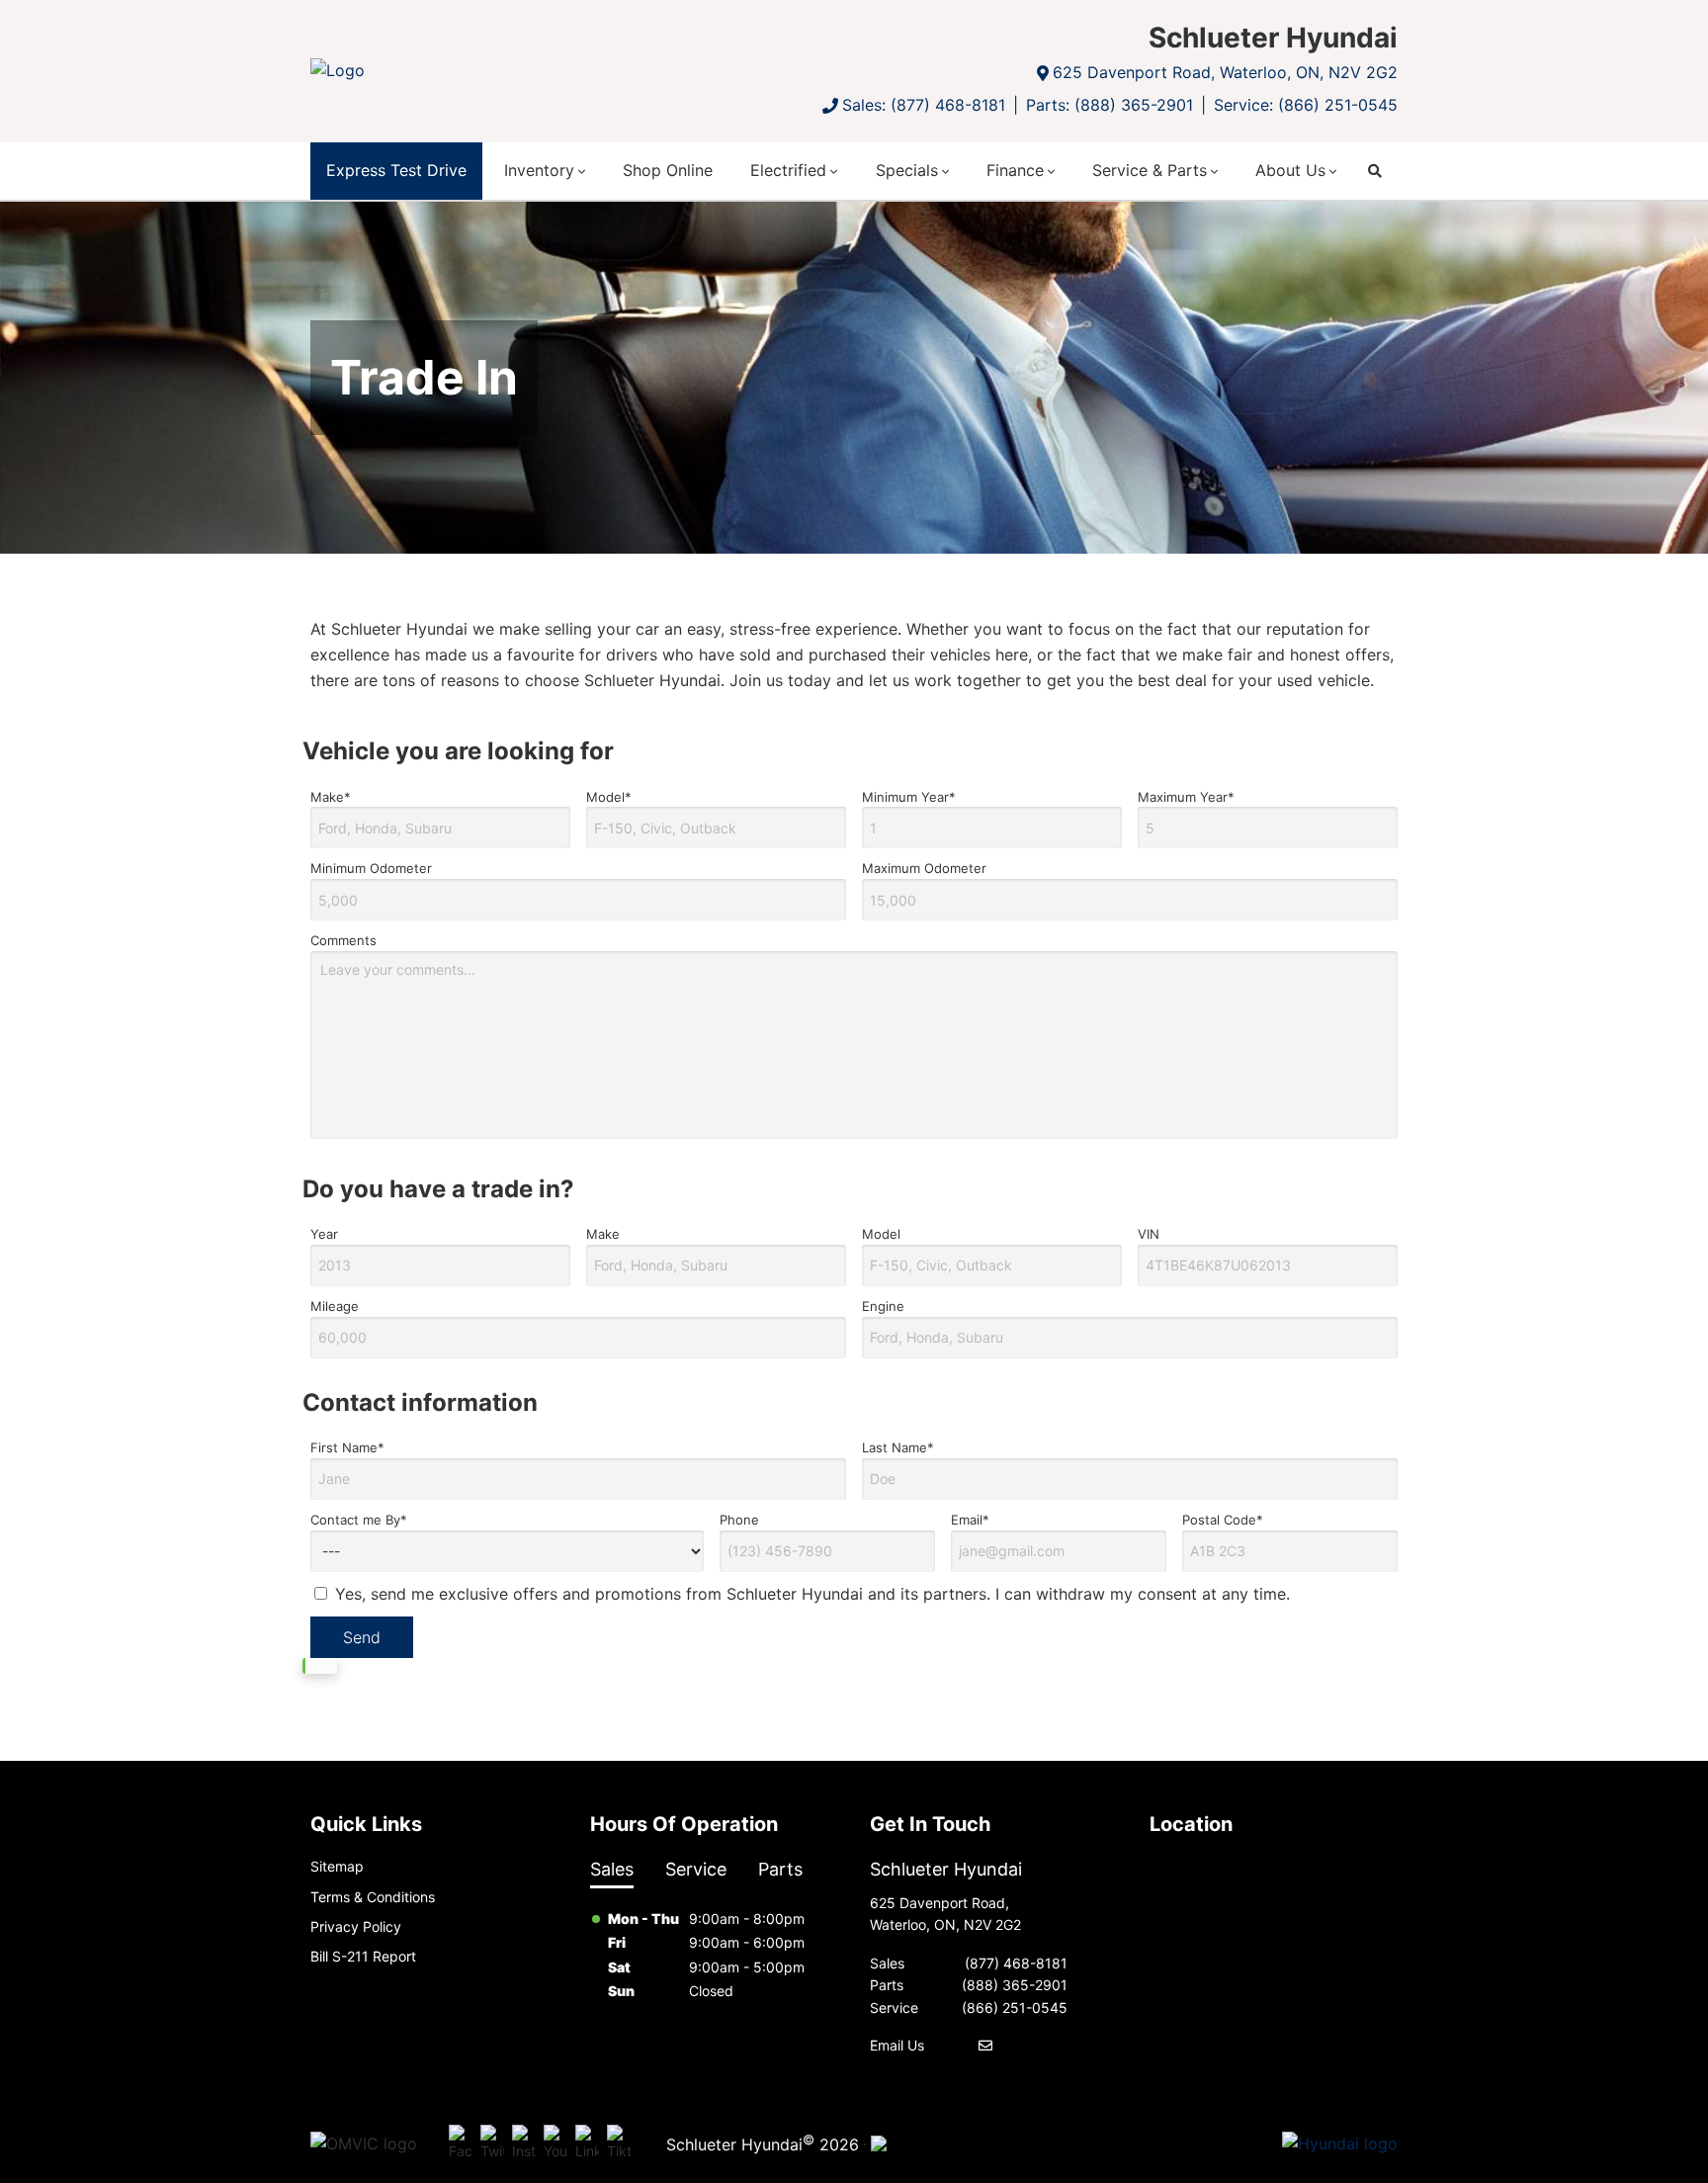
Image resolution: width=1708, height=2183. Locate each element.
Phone (739, 1520)
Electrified (788, 170)
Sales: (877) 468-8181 (924, 105)
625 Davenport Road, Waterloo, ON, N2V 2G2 (1225, 72)
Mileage (335, 1306)
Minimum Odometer (371, 868)
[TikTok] (619, 2143)
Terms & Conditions (373, 1897)
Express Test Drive (396, 170)
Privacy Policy (356, 1926)
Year (324, 1234)
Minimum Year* (909, 797)
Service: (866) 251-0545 (1306, 105)
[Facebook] (461, 2143)
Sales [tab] (612, 1869)
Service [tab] (696, 1869)
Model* (609, 797)
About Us (1290, 170)
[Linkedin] (587, 2143)
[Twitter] (492, 2143)
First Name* (347, 1447)
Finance (1015, 170)
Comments (343, 940)
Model (881, 1234)
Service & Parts (1150, 170)
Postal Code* (1223, 1520)
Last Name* (898, 1447)
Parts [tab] (780, 1869)
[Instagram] (524, 2143)
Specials (907, 170)
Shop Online (668, 170)
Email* (970, 1520)
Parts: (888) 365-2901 (1110, 105)
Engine (883, 1306)
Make (603, 1234)
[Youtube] (555, 2143)
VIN (1149, 1234)
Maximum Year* (1186, 797)
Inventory (539, 170)
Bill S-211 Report (363, 1956)
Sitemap (337, 1866)
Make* (331, 797)
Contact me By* (359, 1520)
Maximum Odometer (924, 868)
